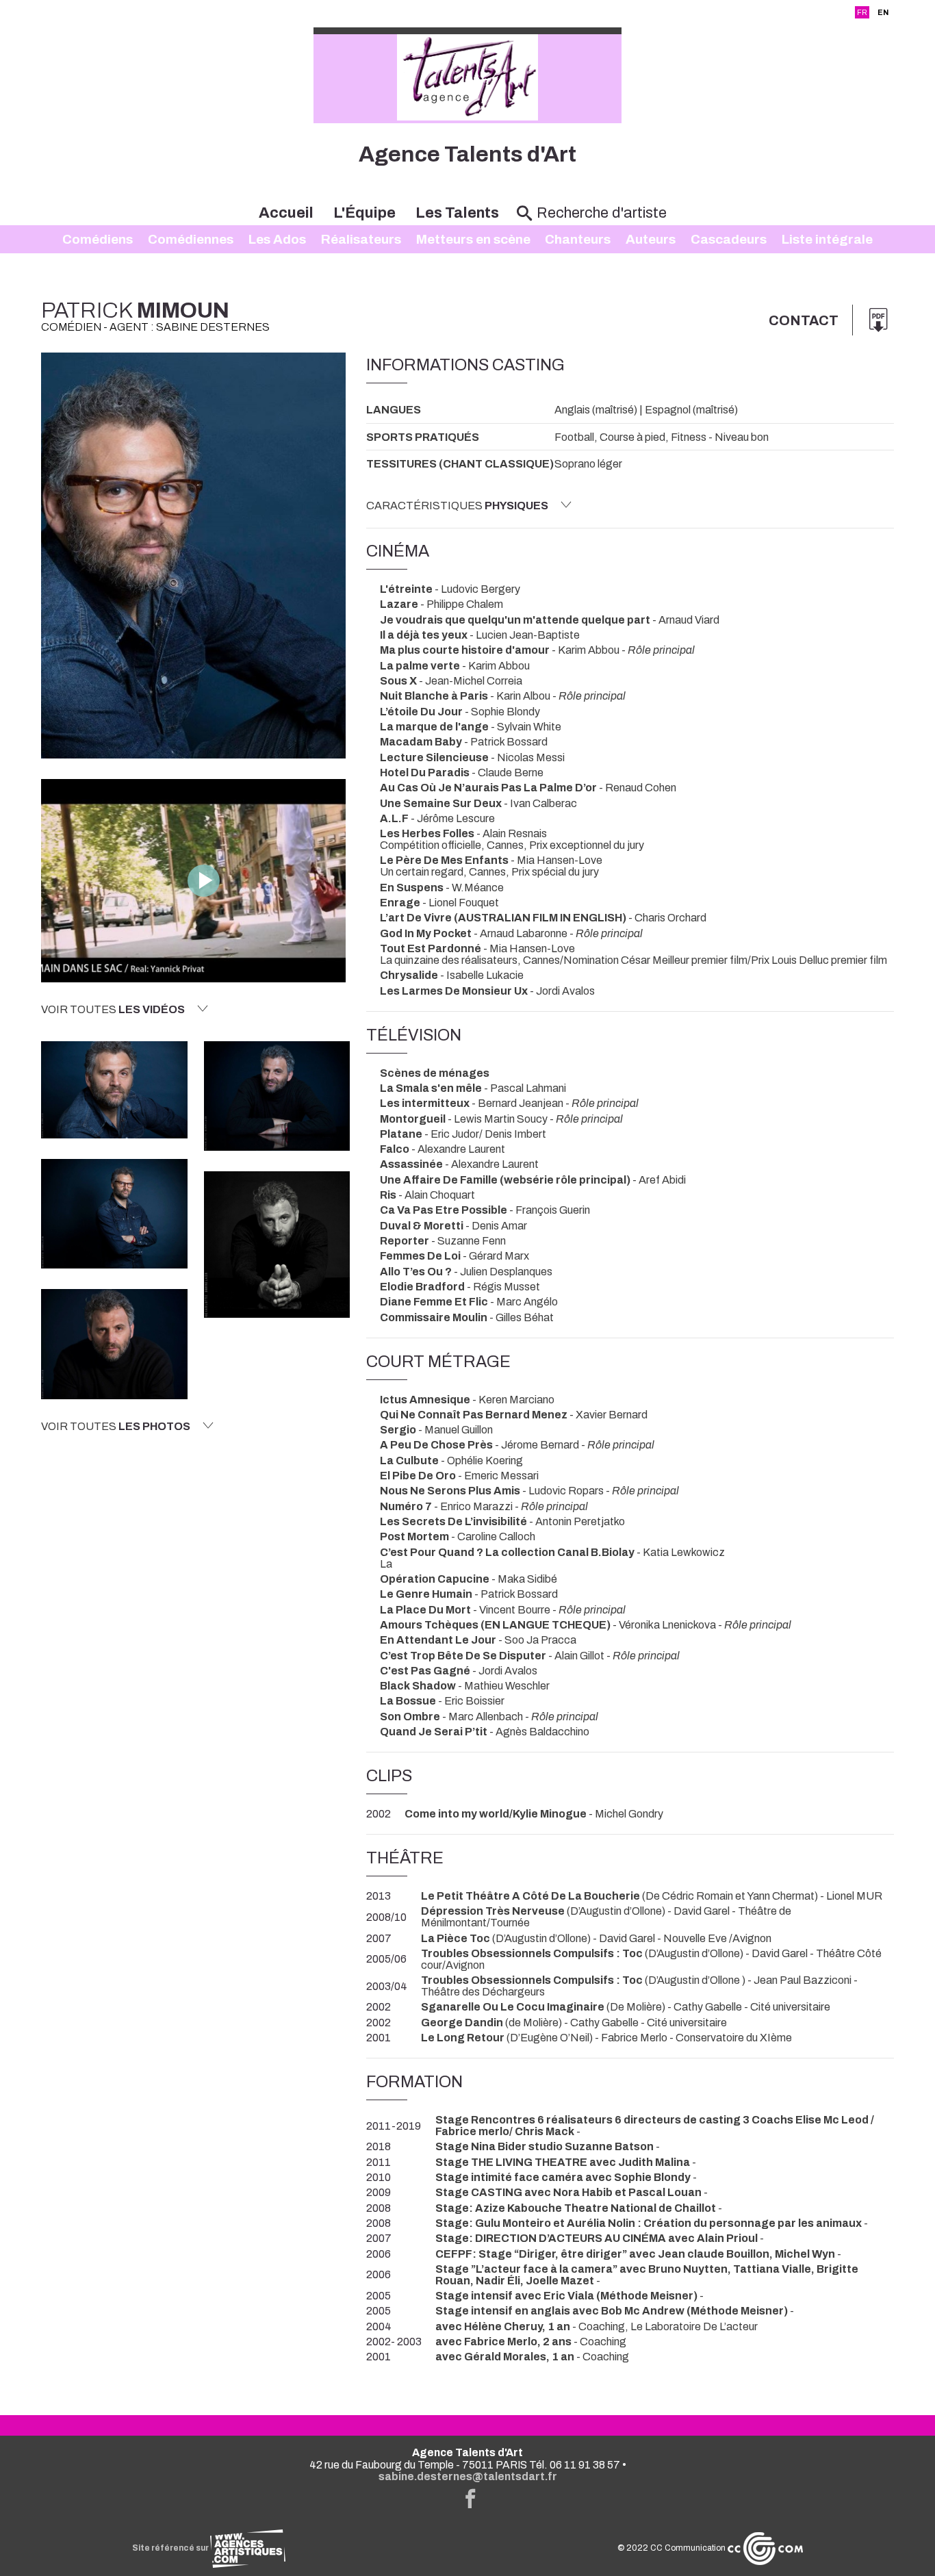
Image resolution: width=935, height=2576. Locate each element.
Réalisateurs (361, 239)
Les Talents (457, 213)
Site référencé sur (171, 2548)
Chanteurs (578, 239)
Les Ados (277, 239)
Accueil (286, 213)
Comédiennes (191, 239)
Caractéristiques (457, 506)
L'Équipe (364, 213)
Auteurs (651, 239)
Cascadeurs (729, 239)
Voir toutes (113, 1009)
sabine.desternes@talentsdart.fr (468, 2476)
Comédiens (98, 239)
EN (883, 12)
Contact (804, 320)
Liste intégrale (827, 239)
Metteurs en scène (473, 239)
